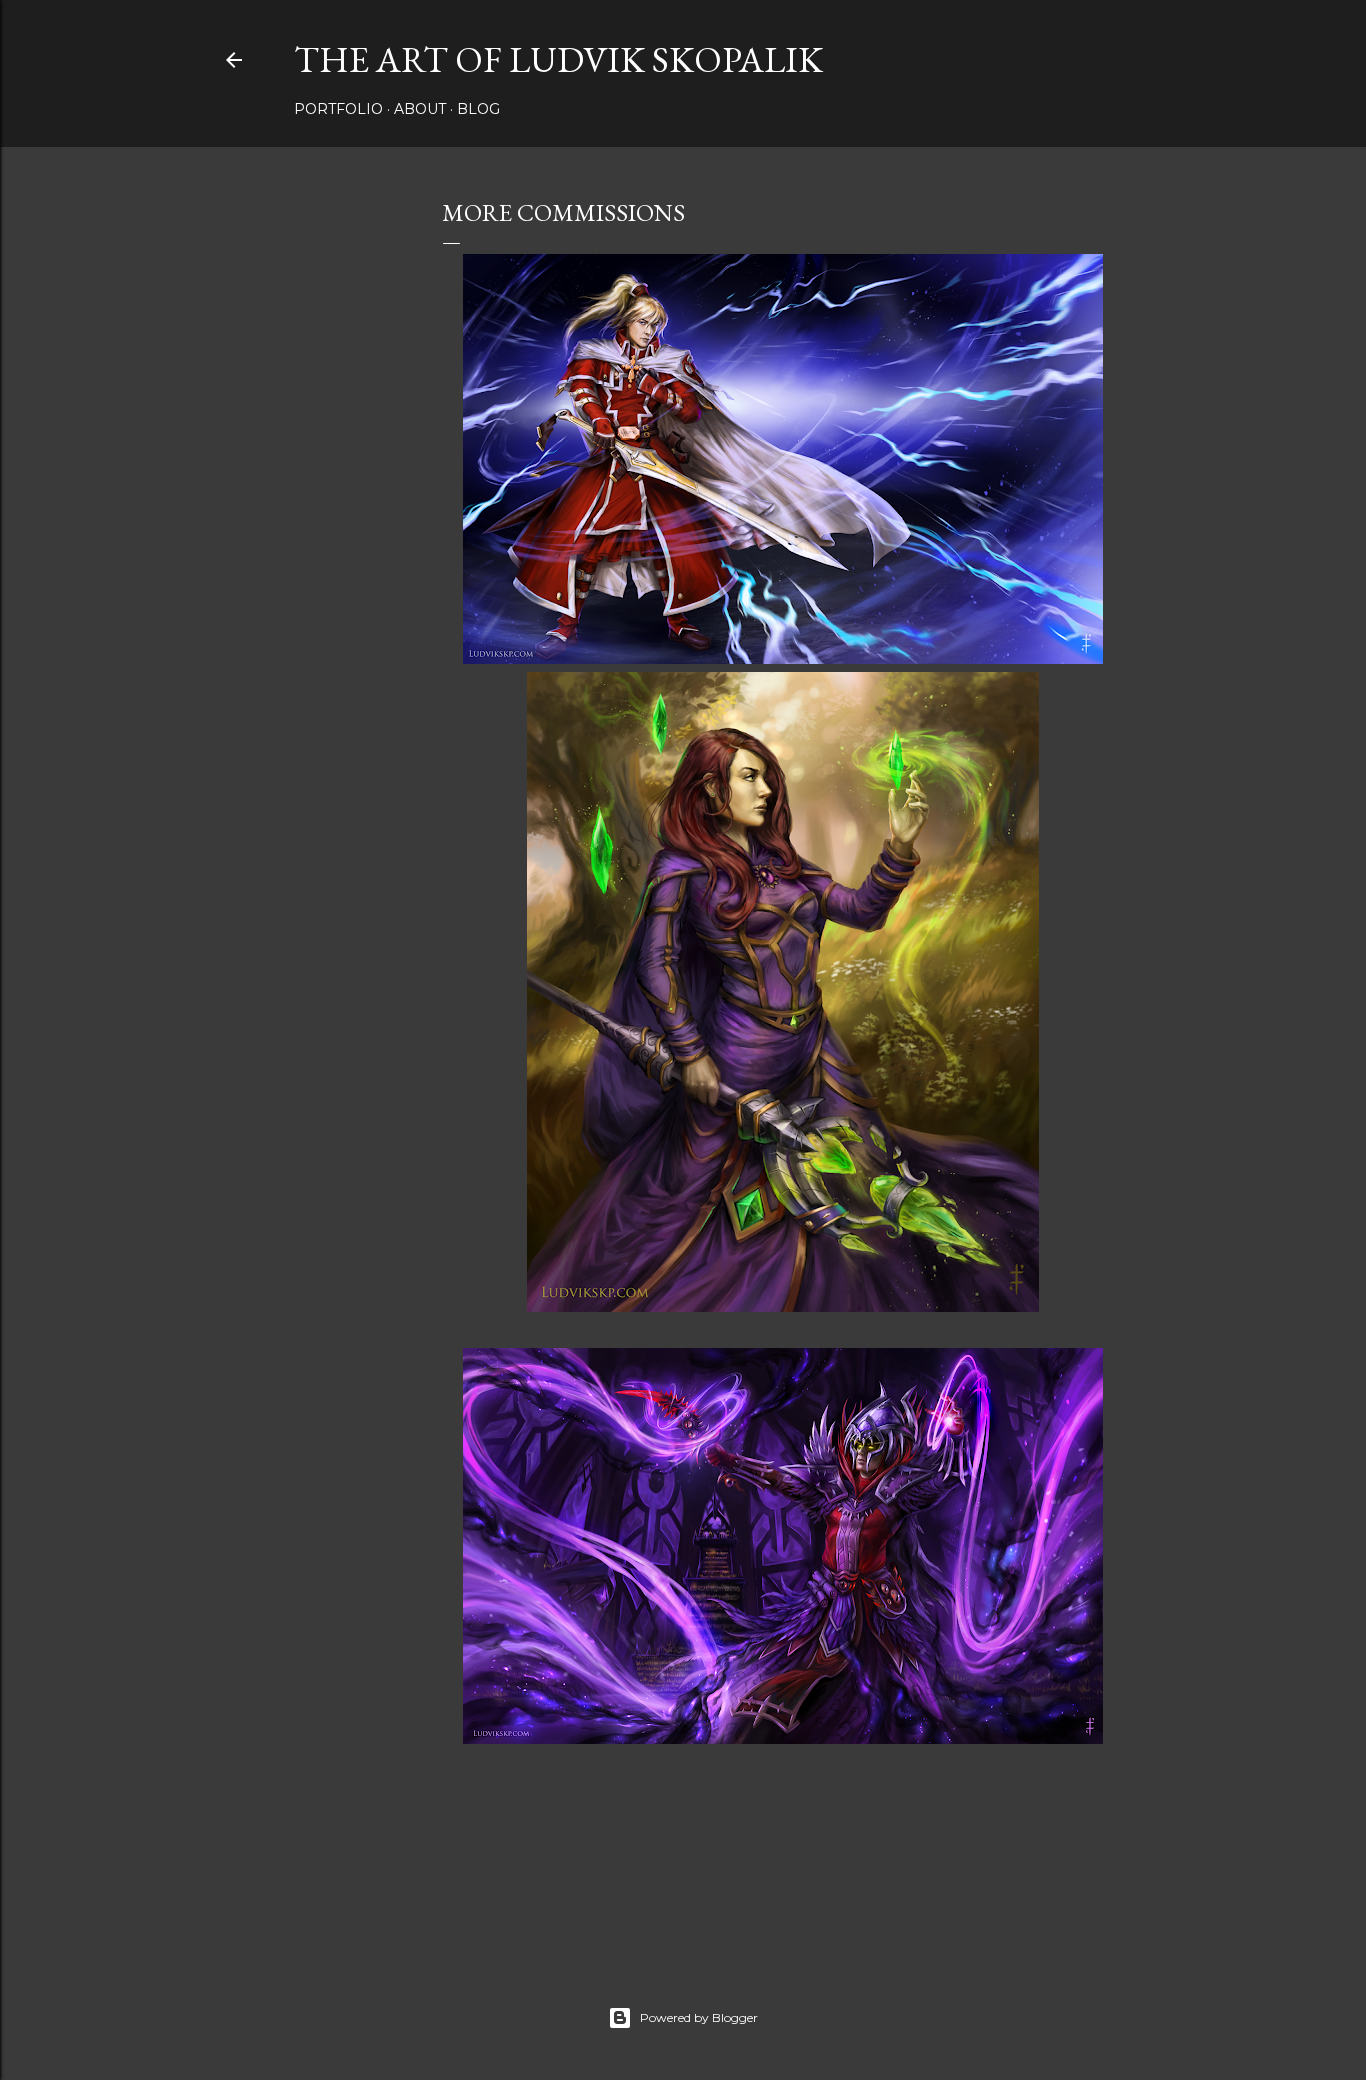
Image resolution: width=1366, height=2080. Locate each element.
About (420, 109)
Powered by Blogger (699, 2017)
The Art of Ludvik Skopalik (558, 59)
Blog (478, 109)
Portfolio (338, 109)
